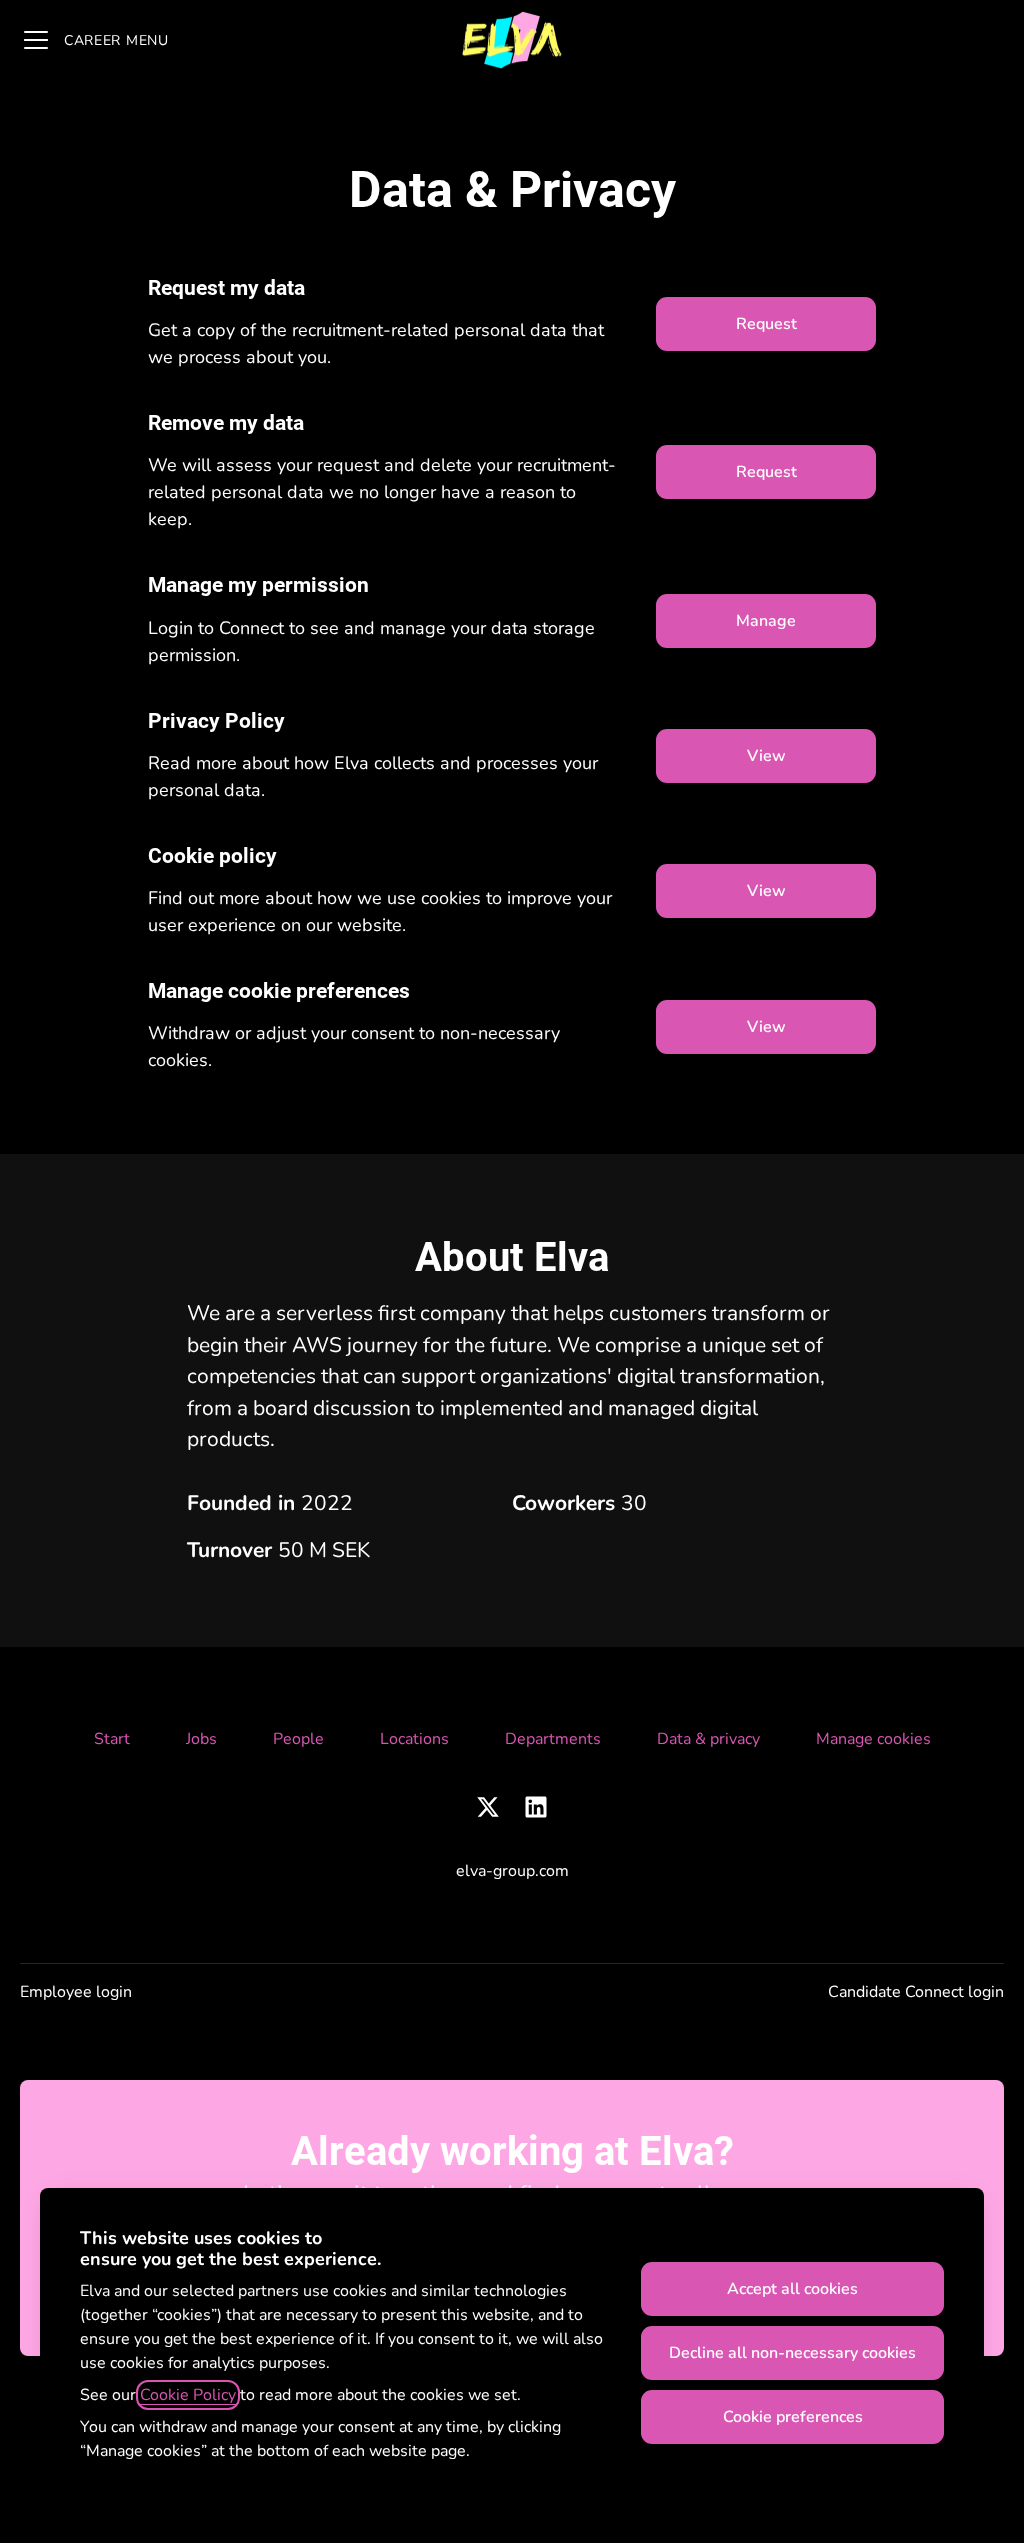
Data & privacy (708, 1739)
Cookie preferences (793, 2417)
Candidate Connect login (916, 1992)
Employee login (76, 1992)
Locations (414, 1739)
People (298, 1739)
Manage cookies (873, 1739)
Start (112, 1739)
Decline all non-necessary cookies (792, 2353)
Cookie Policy (188, 2395)
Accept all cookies (792, 2289)
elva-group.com (512, 1871)
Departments (553, 1739)
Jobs (201, 1739)
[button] (766, 1027)
